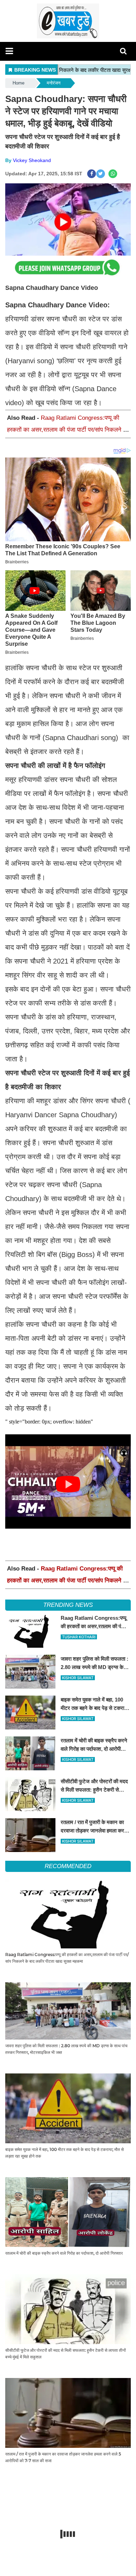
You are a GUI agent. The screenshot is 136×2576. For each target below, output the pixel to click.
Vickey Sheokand (32, 160)
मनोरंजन (54, 83)
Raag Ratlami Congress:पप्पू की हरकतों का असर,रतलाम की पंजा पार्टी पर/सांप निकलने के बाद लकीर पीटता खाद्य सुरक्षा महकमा (67, 430)
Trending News (68, 1605)
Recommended (68, 1866)
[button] (9, 51)
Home (18, 83)
